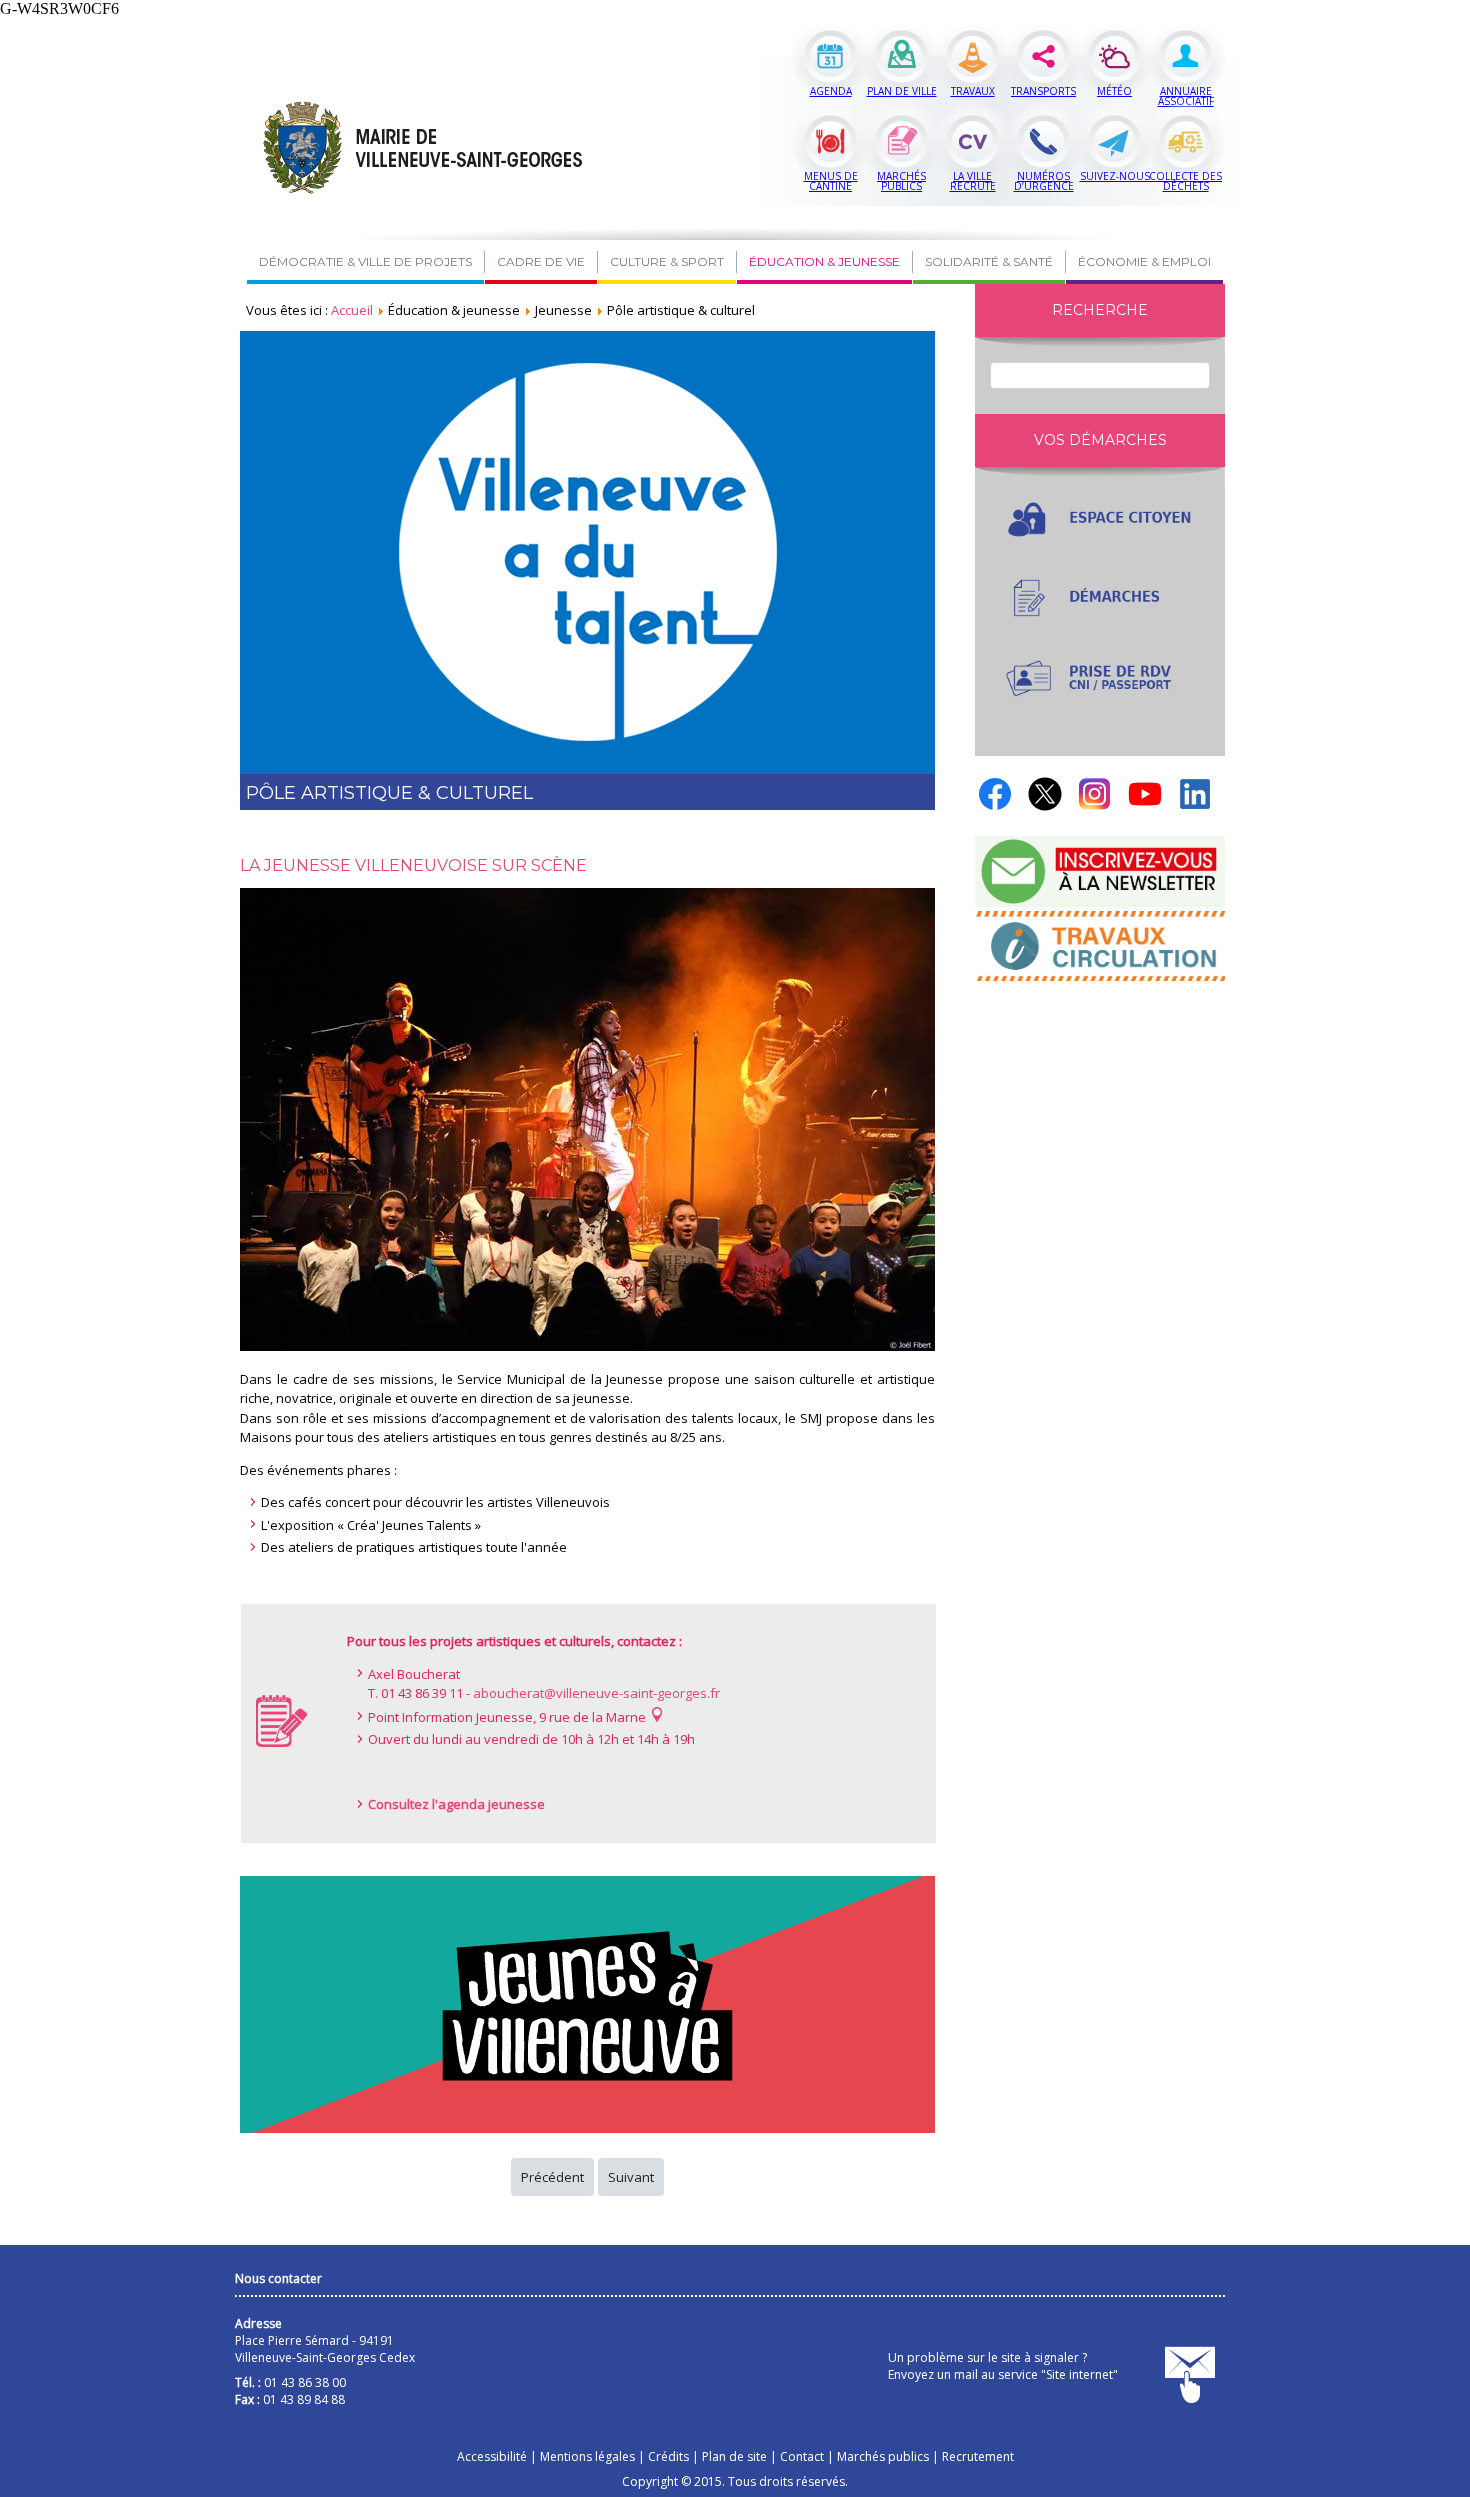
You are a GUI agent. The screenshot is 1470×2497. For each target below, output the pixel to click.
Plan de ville (902, 91)
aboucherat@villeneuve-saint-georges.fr (596, 1693)
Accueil (352, 310)
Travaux (973, 91)
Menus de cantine (831, 181)
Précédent (552, 2177)
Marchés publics (901, 181)
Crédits (668, 2456)
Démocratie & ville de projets (365, 261)
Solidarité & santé (989, 261)
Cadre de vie (541, 261)
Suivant (631, 2177)
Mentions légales (587, 2456)
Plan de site (734, 2456)
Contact (802, 2456)
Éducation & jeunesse (824, 261)
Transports (1043, 91)
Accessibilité (492, 2456)
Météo (1114, 91)
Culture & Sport (667, 261)
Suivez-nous (1115, 176)
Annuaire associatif (1186, 96)
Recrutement (978, 2456)
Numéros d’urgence (1044, 181)
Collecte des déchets (1185, 181)
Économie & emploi (1144, 261)
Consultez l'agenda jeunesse (456, 1804)
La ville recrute (973, 181)
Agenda (831, 91)
